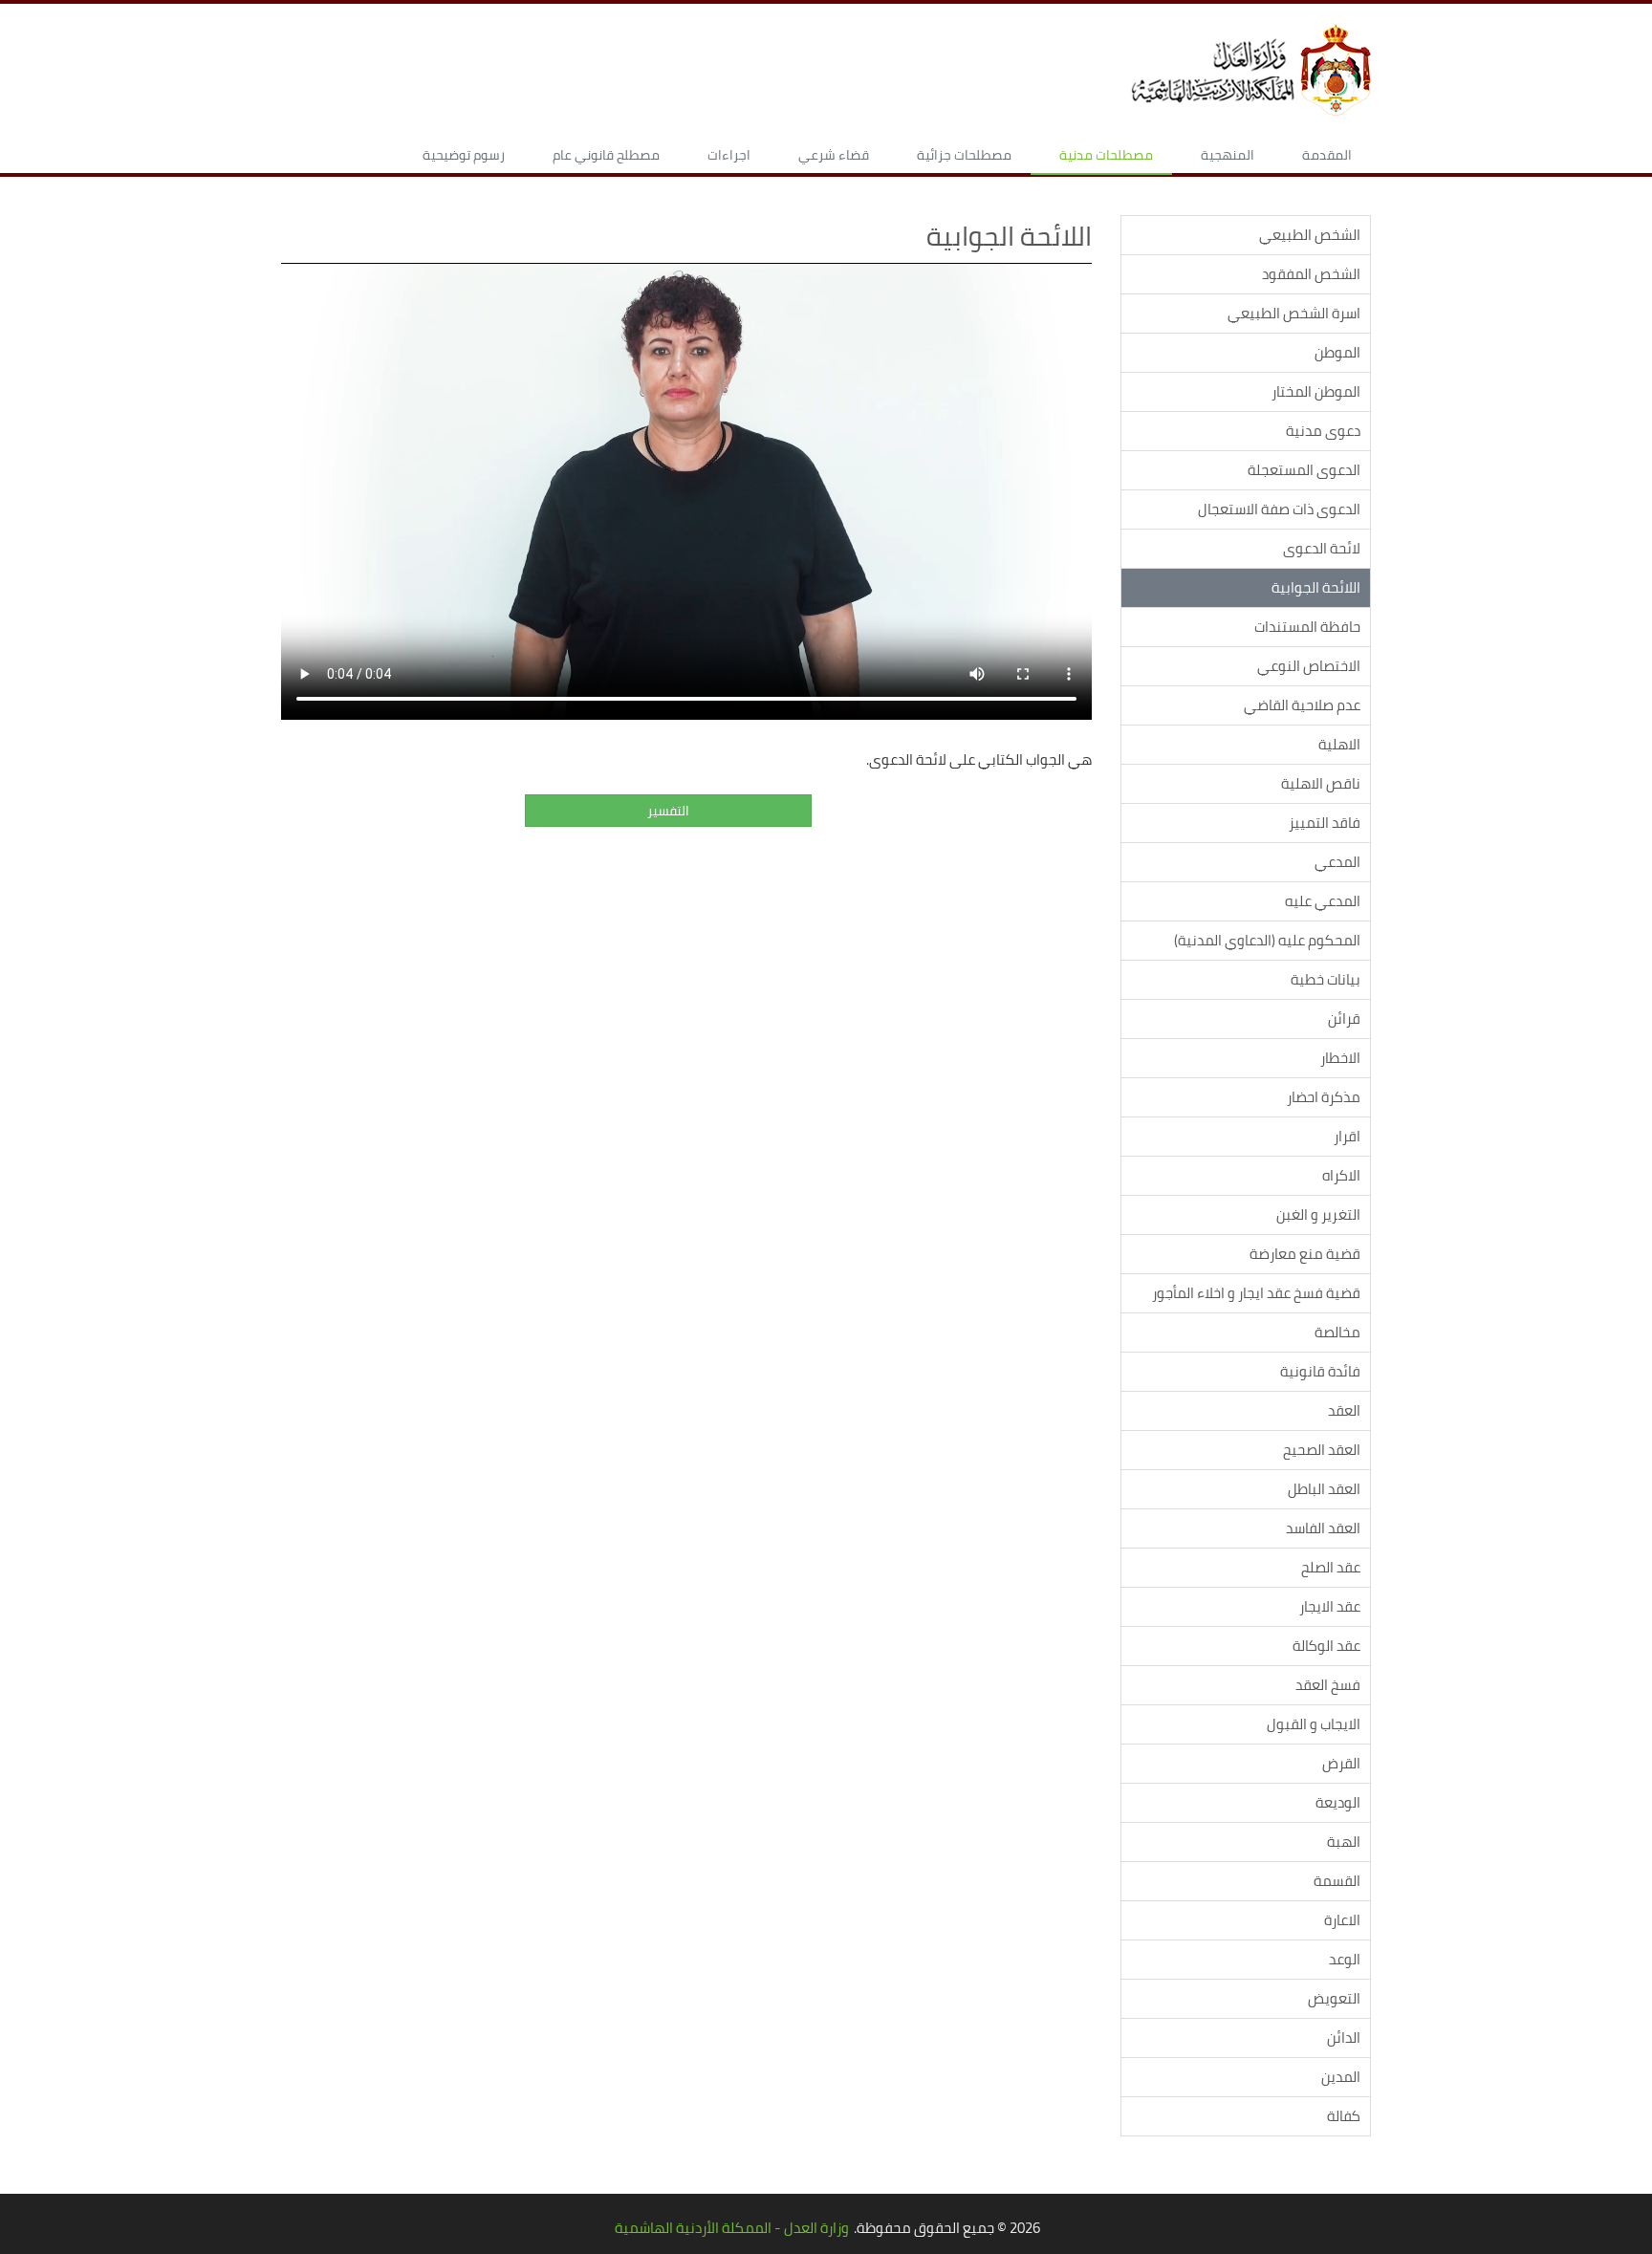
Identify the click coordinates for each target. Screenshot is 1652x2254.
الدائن (1344, 2037)
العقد (1344, 1410)
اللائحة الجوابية (1316, 587)
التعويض (1334, 1998)
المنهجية (1228, 155)
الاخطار (1340, 1058)
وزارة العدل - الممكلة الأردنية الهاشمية (732, 2228)
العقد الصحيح (1322, 1450)
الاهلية (1339, 744)
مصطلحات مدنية (1106, 155)
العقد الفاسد (1323, 1528)
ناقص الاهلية (1321, 783)
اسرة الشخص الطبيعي (1294, 313)
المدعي (1337, 862)
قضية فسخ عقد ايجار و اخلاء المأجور (1256, 1293)
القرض (1341, 1763)
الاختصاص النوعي (1309, 666)
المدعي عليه (1323, 901)
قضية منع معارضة (1305, 1254)
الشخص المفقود (1311, 274)
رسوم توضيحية (464, 155)
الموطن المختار (1316, 391)
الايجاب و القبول (1314, 1724)
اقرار (1347, 1136)
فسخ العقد (1328, 1685)
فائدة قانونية (1320, 1371)
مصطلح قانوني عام (606, 155)
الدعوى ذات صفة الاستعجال (1279, 509)
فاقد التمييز (1325, 823)
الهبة (1344, 1842)
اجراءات (729, 155)
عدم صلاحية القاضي (1302, 705)
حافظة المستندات (1307, 627)
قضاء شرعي (834, 155)
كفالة (1344, 2116)
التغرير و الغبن (1318, 1214)
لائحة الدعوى (1322, 548)
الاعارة (1342, 1920)
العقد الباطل (1324, 1489)
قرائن (1344, 1019)
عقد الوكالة (1326, 1646)
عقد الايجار (1330, 1606)
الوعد (1345, 1959)
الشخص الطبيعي (1310, 235)
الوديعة (1338, 1802)
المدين (1341, 2077)
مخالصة (1337, 1332)
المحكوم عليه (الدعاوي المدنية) (1267, 940)
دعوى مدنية (1323, 431)
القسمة (1337, 1881)
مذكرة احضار (1324, 1097)
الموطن (1337, 352)
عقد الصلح (1331, 1567)
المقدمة (1327, 155)
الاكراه (1341, 1175)
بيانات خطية (1326, 979)
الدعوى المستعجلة (1304, 470)
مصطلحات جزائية (964, 155)
